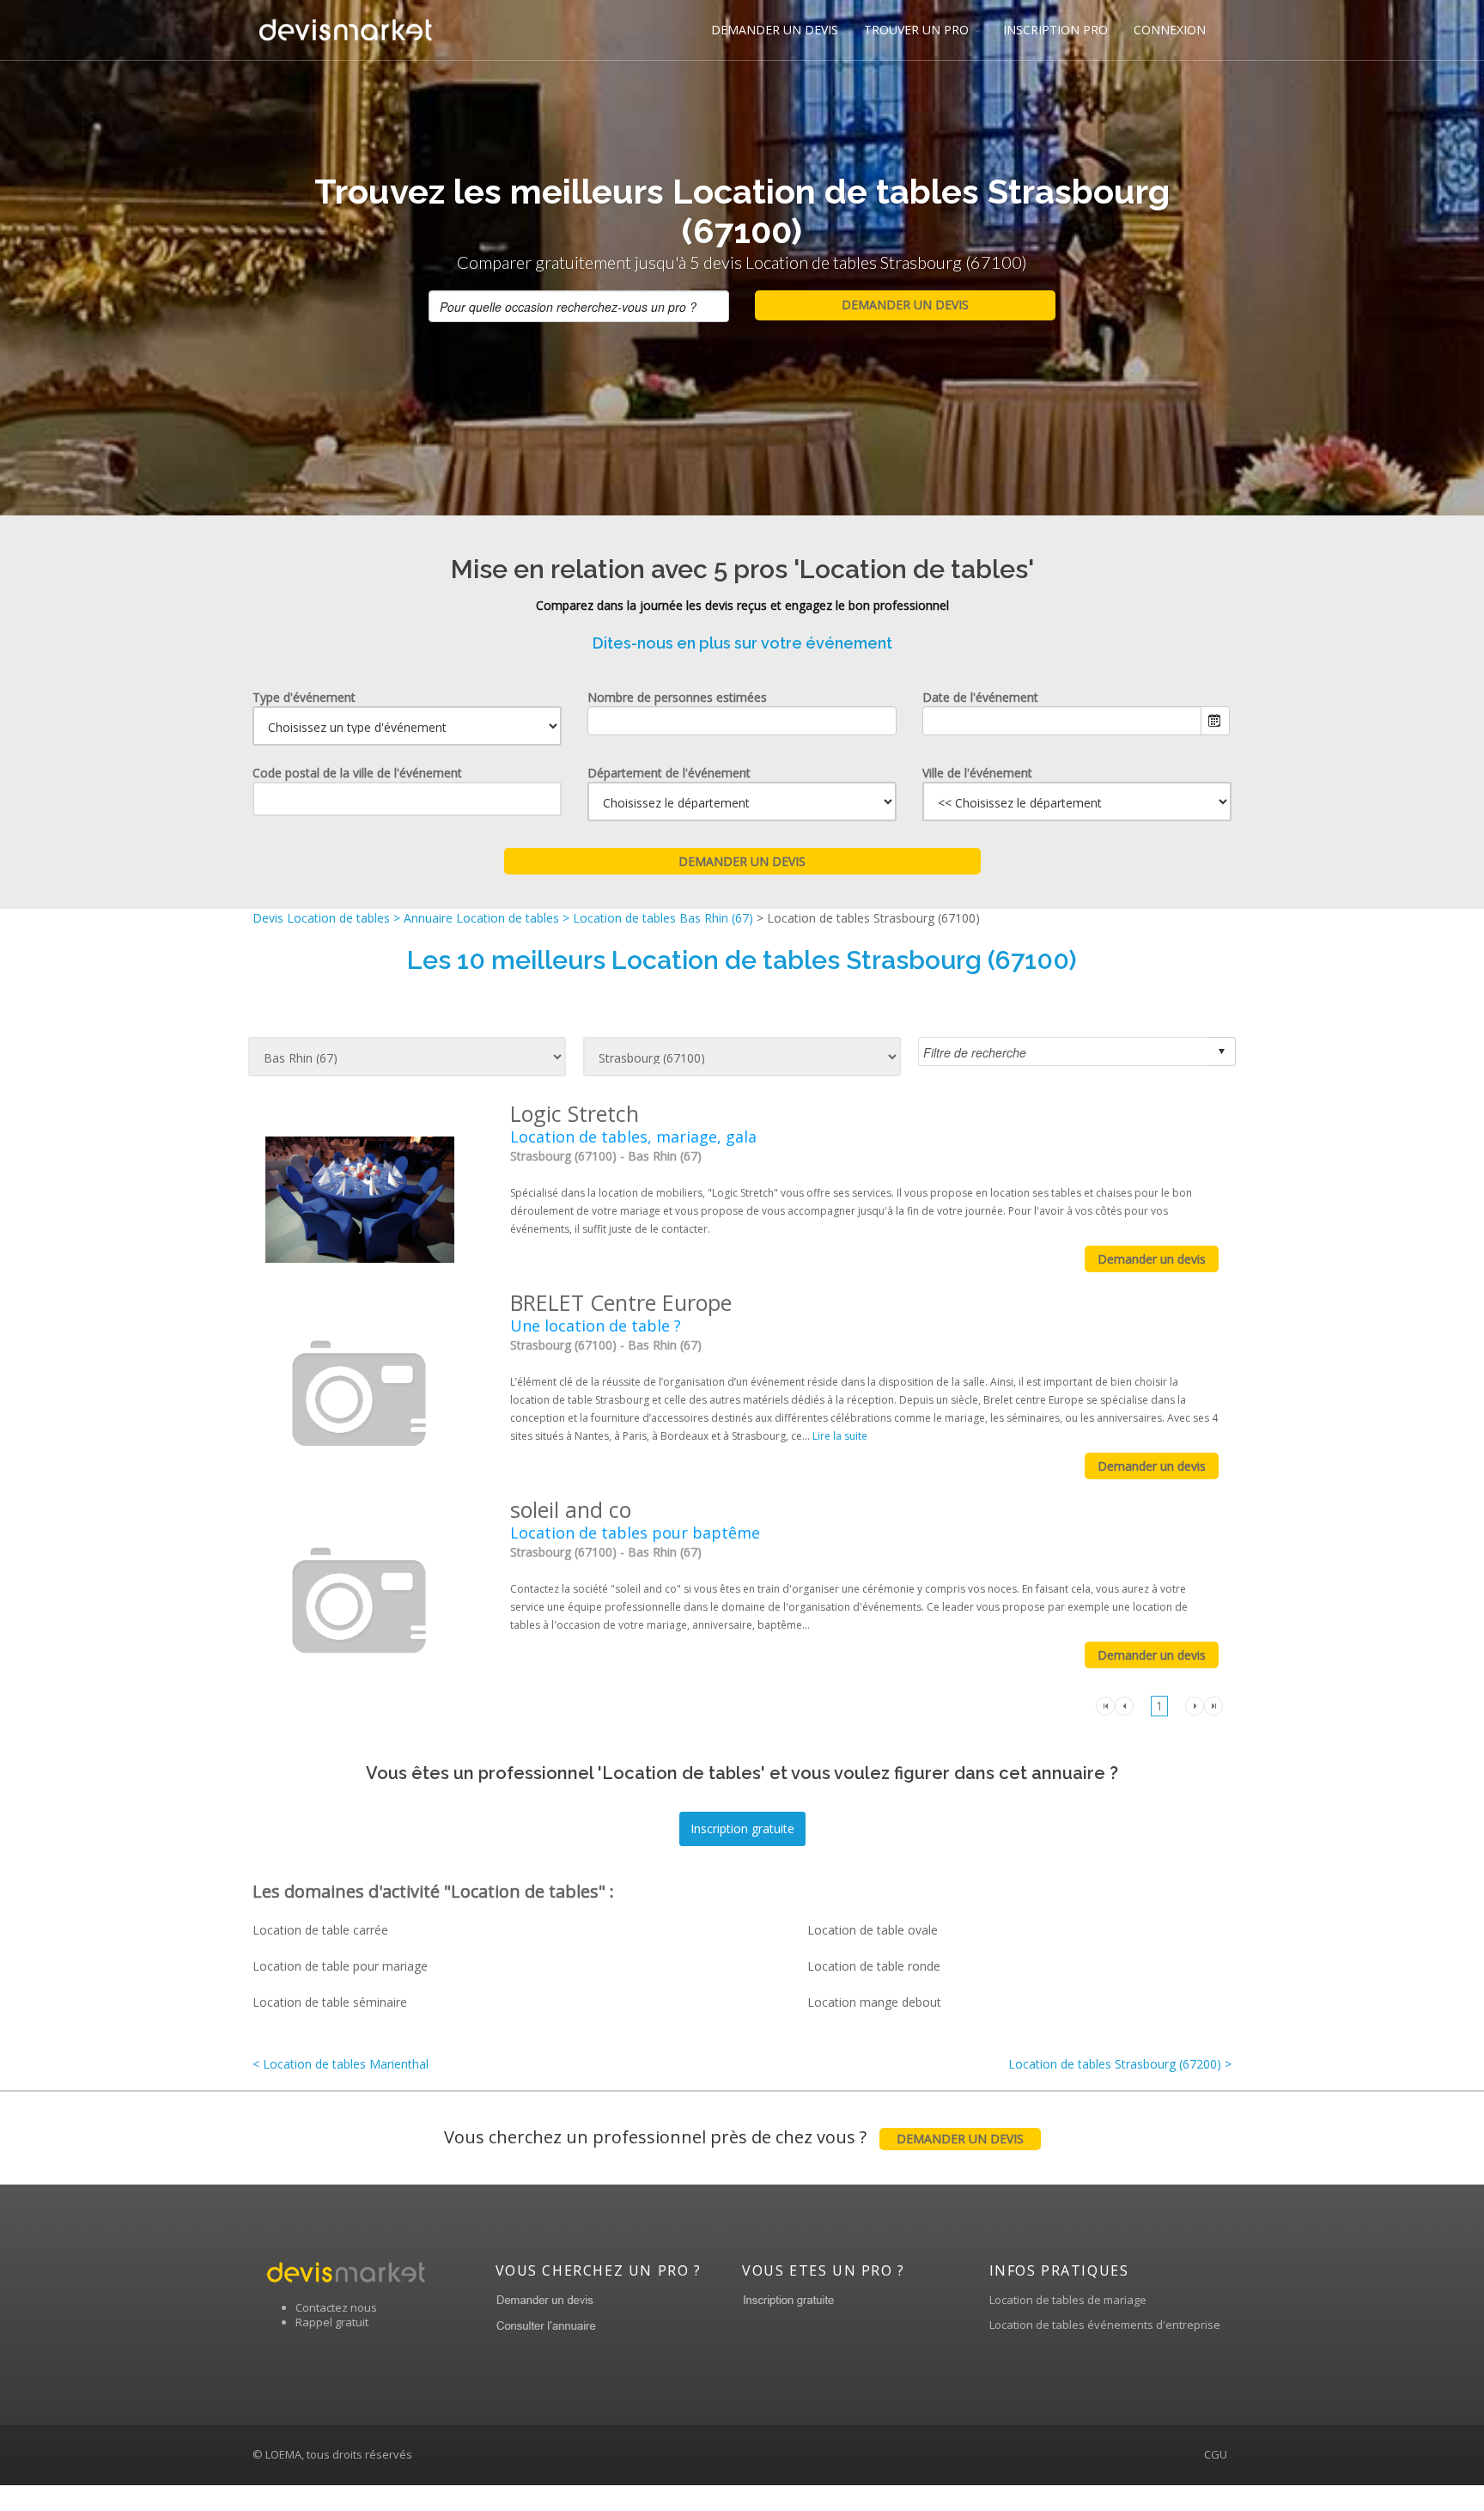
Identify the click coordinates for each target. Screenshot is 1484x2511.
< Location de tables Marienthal (341, 2064)
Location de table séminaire (330, 2002)
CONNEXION (1170, 30)
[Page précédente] (1124, 1705)
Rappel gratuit (332, 2322)
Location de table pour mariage (340, 1966)
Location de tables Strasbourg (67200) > (1120, 2064)
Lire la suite (840, 1436)
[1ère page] (1105, 1705)
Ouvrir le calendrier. (1215, 721)
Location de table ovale (873, 1930)
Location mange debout (874, 2002)
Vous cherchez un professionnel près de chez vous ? (734, 2137)
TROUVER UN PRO (916, 30)
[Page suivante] (1195, 1705)
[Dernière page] (1213, 1705)
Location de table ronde (874, 1966)
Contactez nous (336, 2307)
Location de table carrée (320, 1930)
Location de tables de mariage (1068, 2300)
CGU (1216, 2454)
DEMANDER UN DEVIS (775, 30)
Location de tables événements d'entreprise (1105, 2325)
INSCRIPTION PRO (1055, 30)
